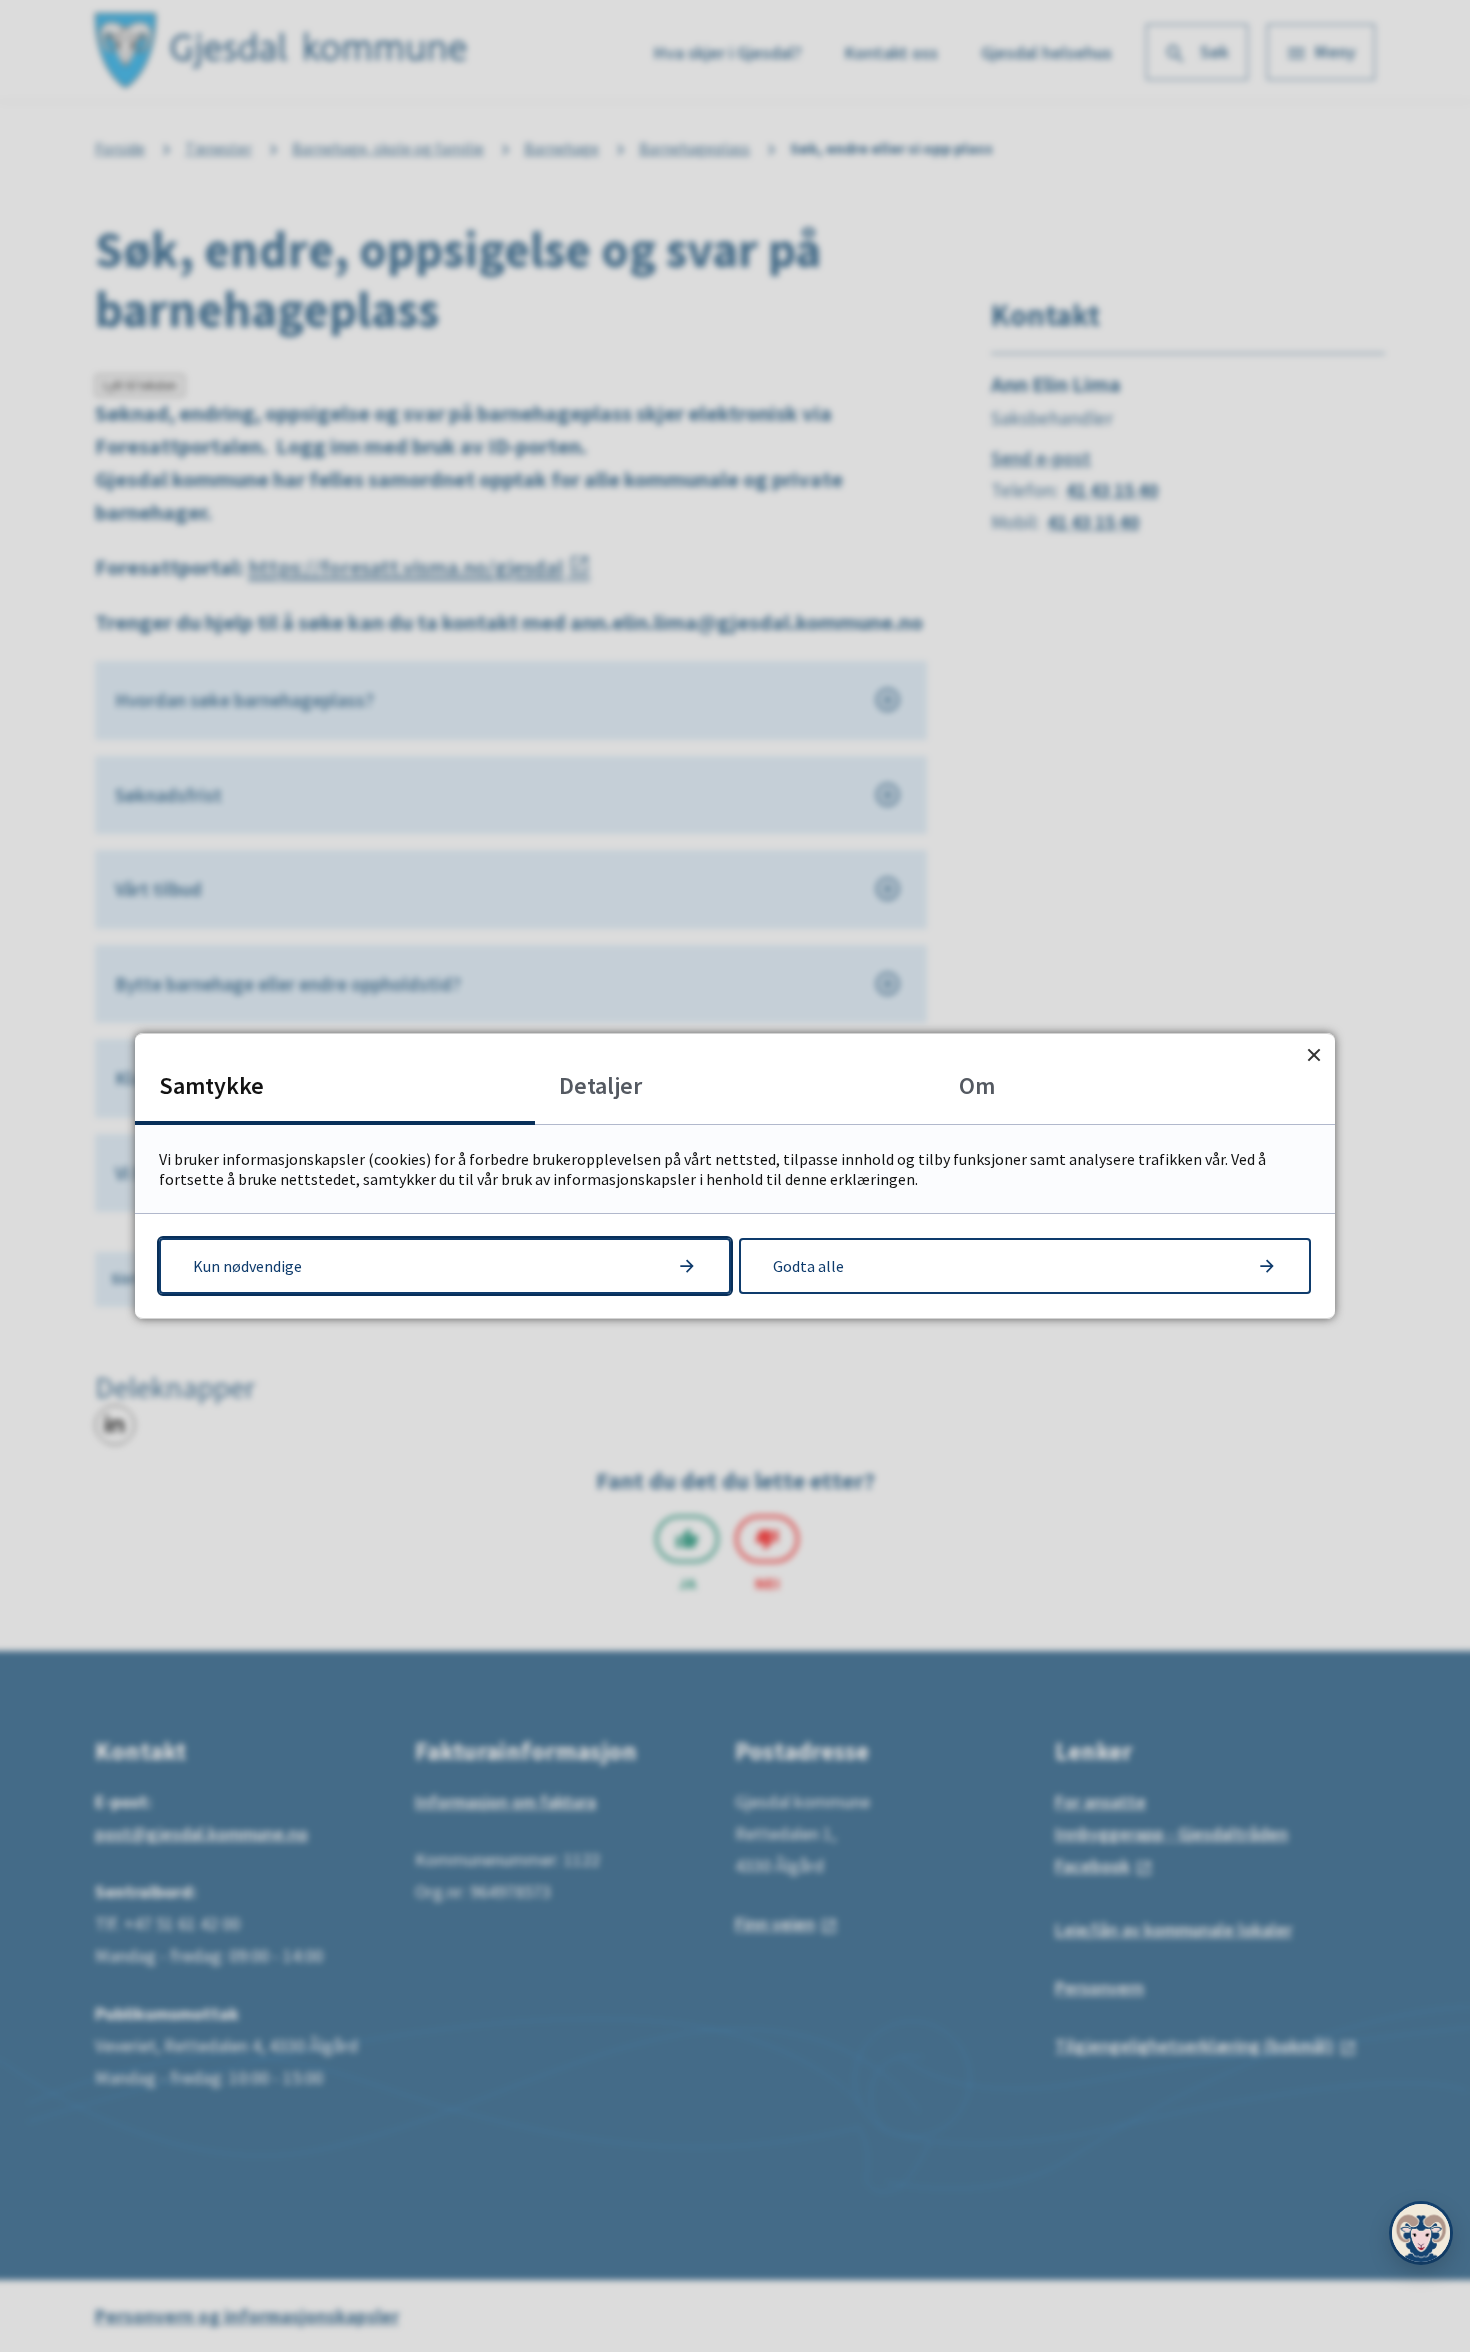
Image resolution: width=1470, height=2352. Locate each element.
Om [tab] (977, 1085)
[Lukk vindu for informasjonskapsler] (1313, 1054)
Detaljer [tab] (600, 1085)
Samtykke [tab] (211, 1085)
